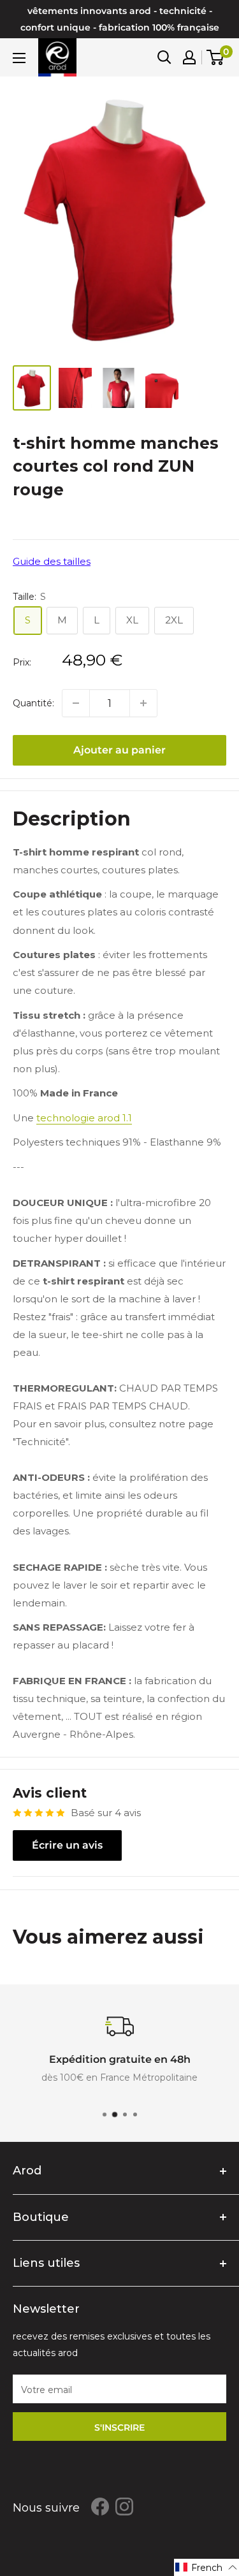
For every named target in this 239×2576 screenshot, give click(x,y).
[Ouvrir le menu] (19, 58)
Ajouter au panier (119, 750)
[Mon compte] (189, 57)
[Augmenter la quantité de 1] (143, 703)
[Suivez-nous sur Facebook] (100, 2507)
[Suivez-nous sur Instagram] (124, 2507)
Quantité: (33, 703)
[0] (216, 57)
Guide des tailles (52, 561)
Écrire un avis (67, 1845)
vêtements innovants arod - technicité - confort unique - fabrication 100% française (120, 19)
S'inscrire (119, 2427)
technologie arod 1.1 (84, 1118)
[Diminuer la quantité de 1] (76, 703)
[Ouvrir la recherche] (164, 57)
